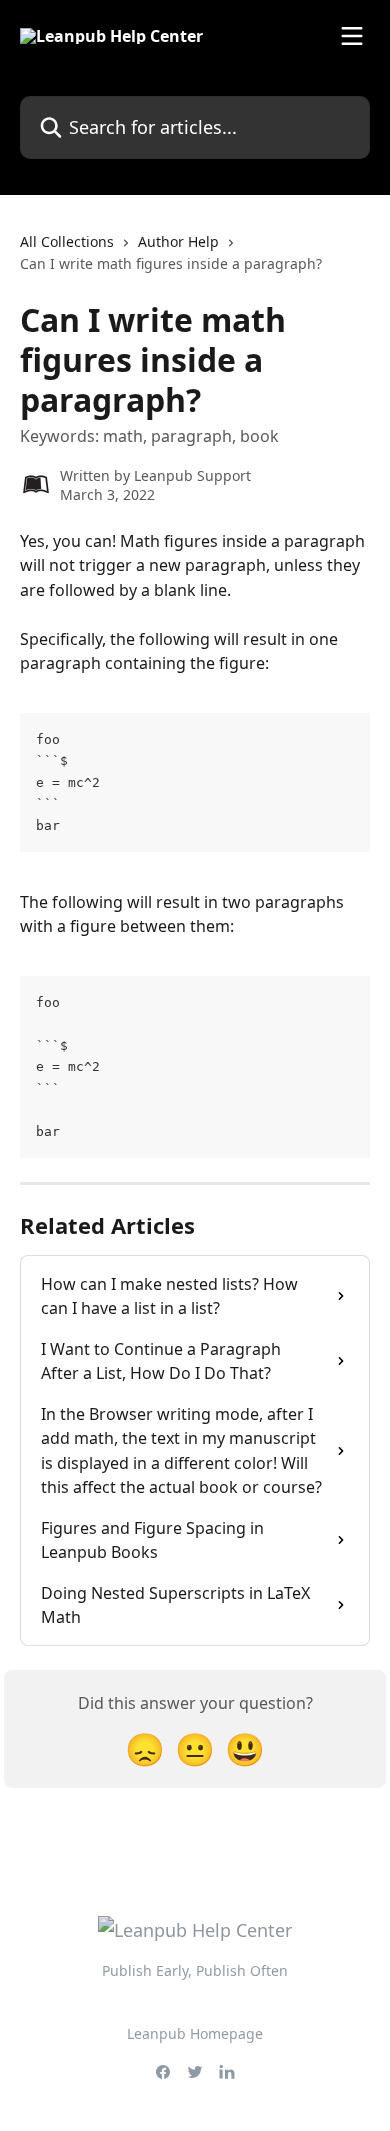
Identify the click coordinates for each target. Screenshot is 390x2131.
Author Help (178, 241)
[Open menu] (352, 36)
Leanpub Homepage (195, 2033)
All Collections (67, 241)
